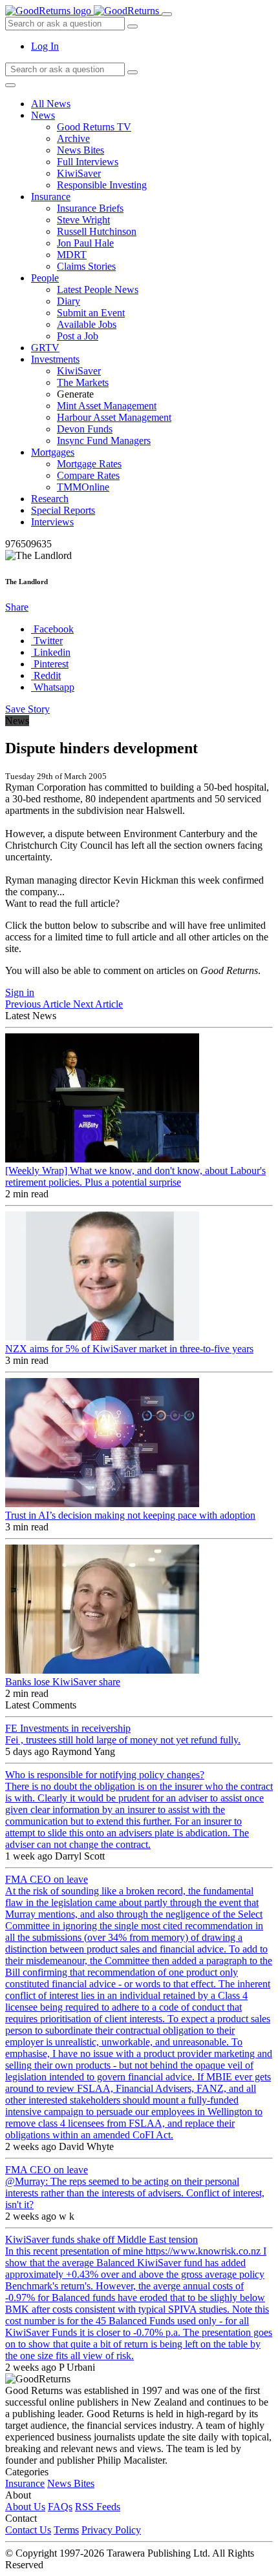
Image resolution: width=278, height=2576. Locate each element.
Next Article (98, 1004)
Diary (69, 301)
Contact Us (28, 2530)
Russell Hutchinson (97, 231)
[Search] (133, 72)
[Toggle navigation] (167, 14)
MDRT (72, 255)
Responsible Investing (102, 185)
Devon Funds (85, 429)
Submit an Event (91, 313)
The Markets (83, 382)
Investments (55, 359)
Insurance (51, 197)
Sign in (20, 992)
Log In (45, 46)
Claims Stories (86, 266)
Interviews (52, 522)
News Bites (80, 150)
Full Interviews (88, 162)
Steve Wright (83, 220)
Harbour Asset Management (114, 417)
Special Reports (63, 510)
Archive (73, 138)
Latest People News (98, 289)
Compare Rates (88, 475)
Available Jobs (87, 324)
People (45, 278)
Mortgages (53, 452)
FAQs (60, 2507)
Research (50, 499)
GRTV (45, 348)
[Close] (10, 85)
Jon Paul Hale (85, 243)
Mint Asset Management (107, 406)
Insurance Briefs (90, 208)
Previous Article (39, 1004)
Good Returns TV (94, 127)
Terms (66, 2530)
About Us (25, 2507)
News (43, 115)
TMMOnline (83, 487)
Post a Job (78, 336)
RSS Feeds (98, 2507)
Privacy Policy (111, 2530)
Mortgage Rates (89, 464)
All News (51, 104)
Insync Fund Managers (104, 441)
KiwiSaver (79, 173)
